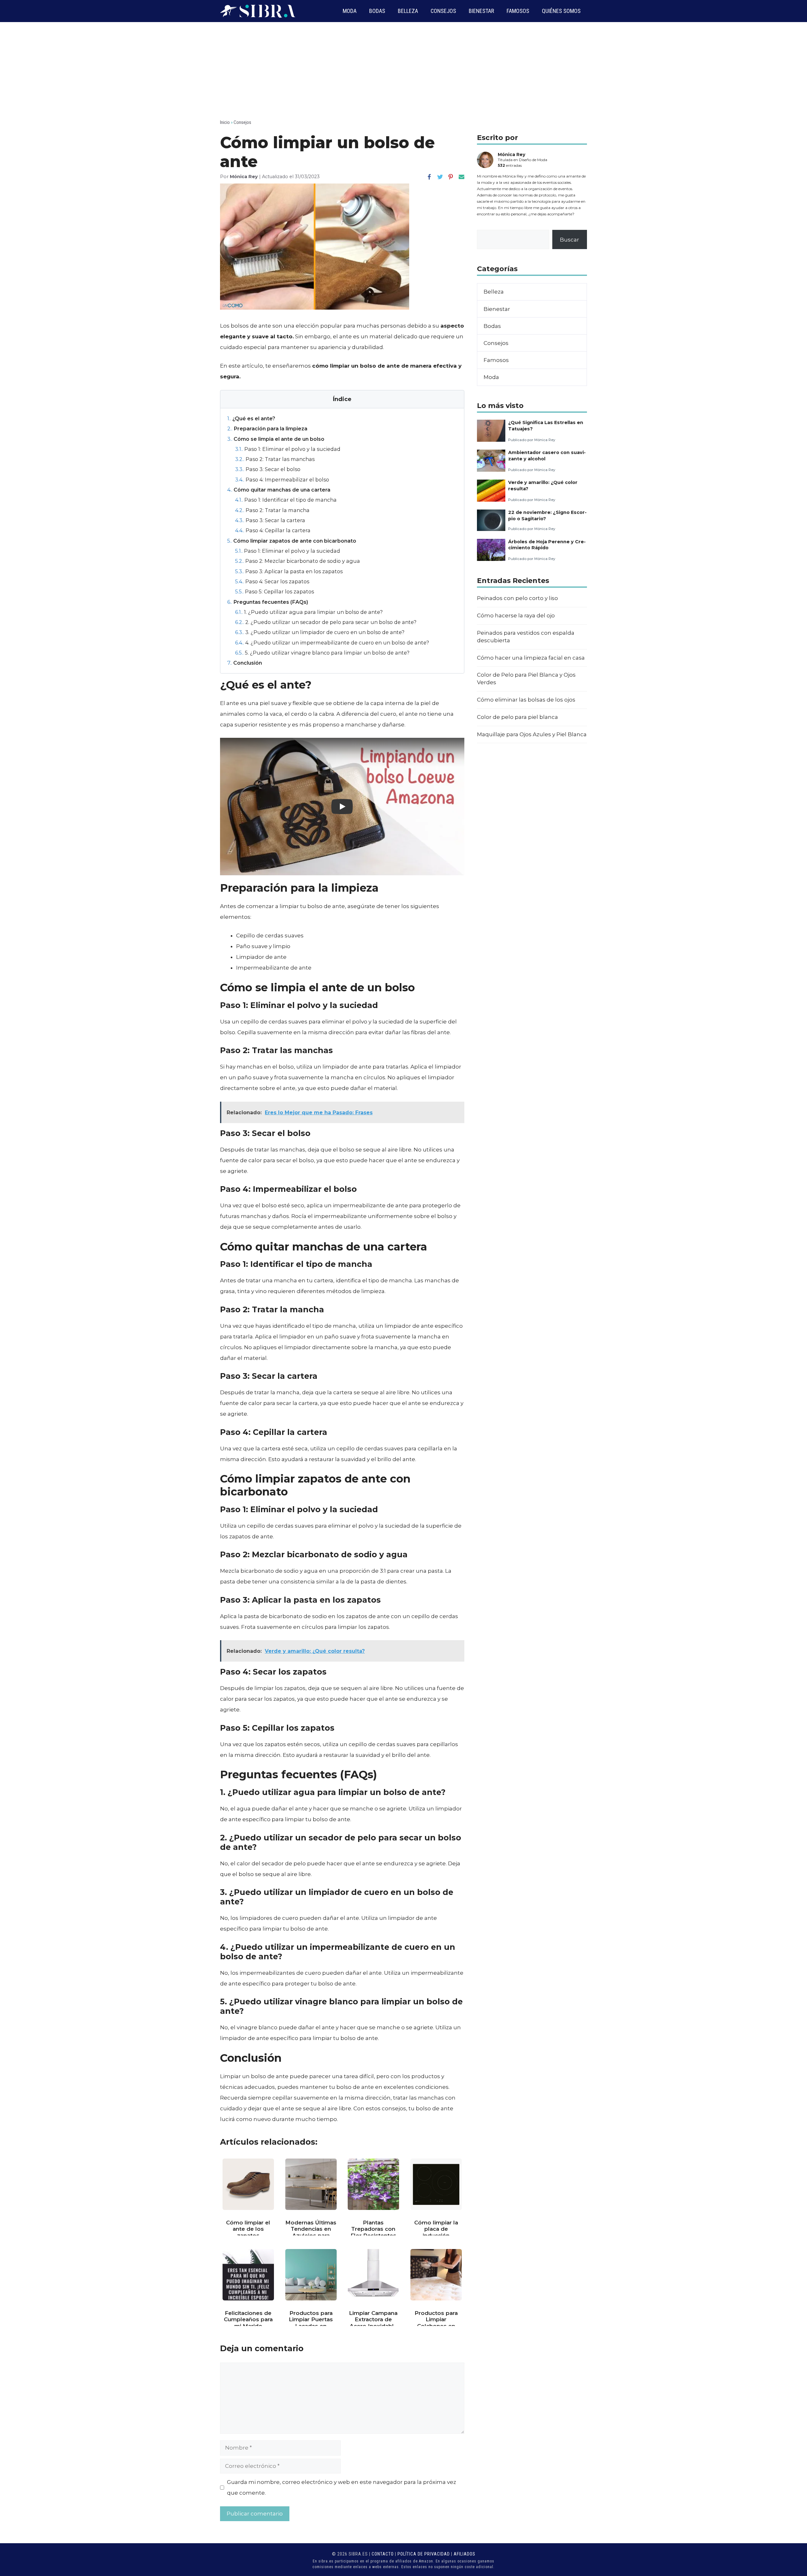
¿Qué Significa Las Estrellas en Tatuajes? (546, 425)
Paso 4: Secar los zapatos (272, 581)
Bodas (377, 11)
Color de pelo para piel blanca (517, 717)
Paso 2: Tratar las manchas (275, 459)
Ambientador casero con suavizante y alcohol (547, 455)
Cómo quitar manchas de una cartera (279, 490)
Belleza (408, 11)
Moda (350, 11)
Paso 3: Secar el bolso (268, 469)
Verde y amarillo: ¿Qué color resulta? (543, 485)
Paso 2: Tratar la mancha (272, 510)
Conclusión (245, 663)
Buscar (569, 240)
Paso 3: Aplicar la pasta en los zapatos (289, 571)
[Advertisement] (403, 69)
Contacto (383, 2554)
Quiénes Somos (561, 11)
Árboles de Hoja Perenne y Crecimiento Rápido (547, 545)
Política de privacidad (424, 2554)
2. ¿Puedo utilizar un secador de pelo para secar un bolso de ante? (326, 622)
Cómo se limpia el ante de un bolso (276, 439)
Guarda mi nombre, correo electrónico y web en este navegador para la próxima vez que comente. (342, 2487)
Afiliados (464, 2554)
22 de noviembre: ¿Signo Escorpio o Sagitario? (547, 515)
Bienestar (481, 11)
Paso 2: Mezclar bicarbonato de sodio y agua (298, 561)
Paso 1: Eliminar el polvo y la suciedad (288, 449)
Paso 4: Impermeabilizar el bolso (282, 480)
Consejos (443, 11)
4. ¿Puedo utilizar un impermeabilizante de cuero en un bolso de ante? (332, 643)
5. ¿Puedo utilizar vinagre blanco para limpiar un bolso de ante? (322, 653)
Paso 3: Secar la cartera (270, 520)
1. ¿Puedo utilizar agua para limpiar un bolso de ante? (309, 612)
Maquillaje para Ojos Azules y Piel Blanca (532, 734)
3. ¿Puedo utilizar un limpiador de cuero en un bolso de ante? (320, 632)
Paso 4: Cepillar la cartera (273, 530)
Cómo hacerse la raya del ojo (516, 615)
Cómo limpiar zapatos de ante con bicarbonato (292, 541)
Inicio (225, 122)
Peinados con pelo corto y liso (517, 598)
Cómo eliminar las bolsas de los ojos (526, 700)
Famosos (518, 11)
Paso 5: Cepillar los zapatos (275, 592)
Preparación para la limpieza (267, 428)
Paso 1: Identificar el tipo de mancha (286, 500)
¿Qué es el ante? (251, 418)
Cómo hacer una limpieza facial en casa (531, 658)
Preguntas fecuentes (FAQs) (268, 602)
